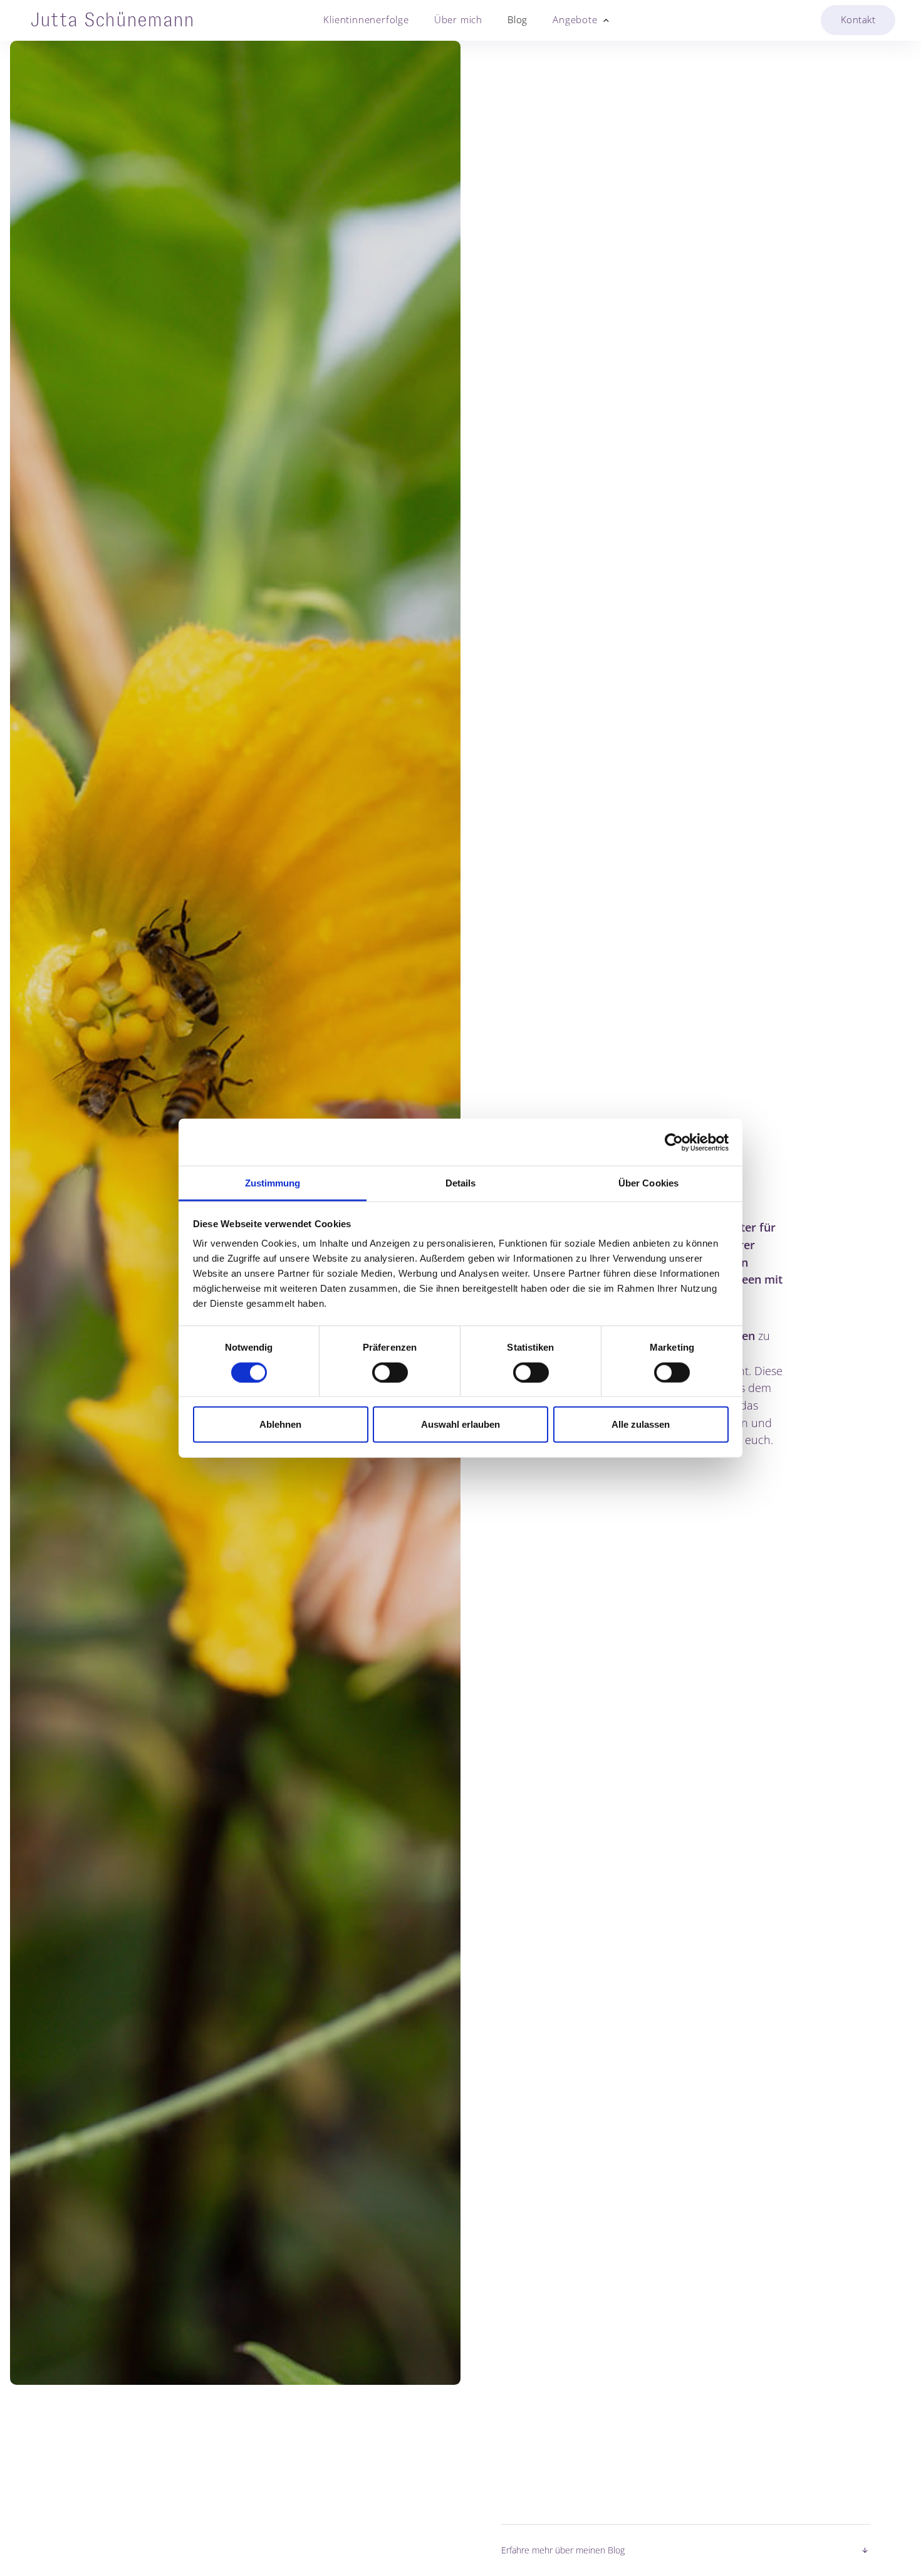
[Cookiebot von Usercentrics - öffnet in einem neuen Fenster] (674, 1142)
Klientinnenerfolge (366, 20)
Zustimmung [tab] (273, 1183)
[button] (575, 20)
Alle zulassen (641, 1424)
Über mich (458, 20)
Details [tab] (461, 1183)
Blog (518, 20)
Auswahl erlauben (460, 1424)
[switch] (390, 1372)
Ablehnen (280, 1424)
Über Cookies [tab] (648, 1183)
